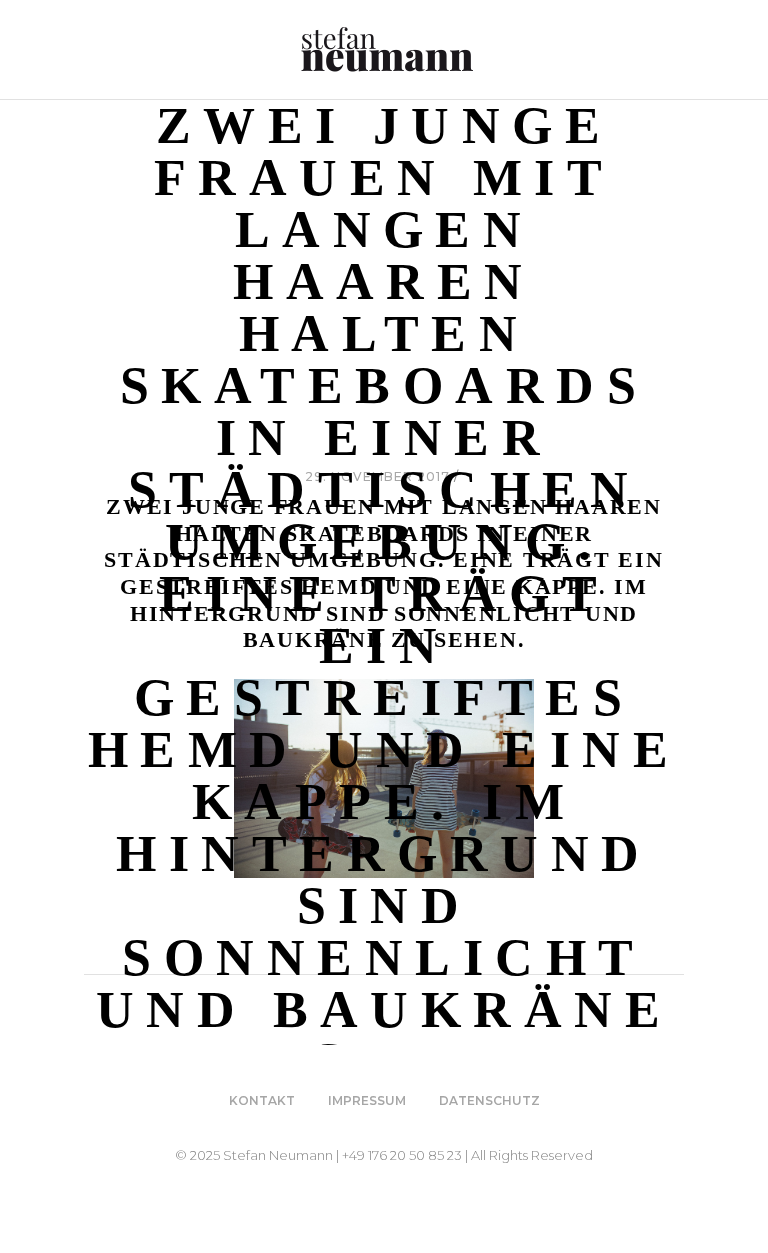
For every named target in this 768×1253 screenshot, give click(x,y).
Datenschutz (489, 1100)
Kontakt (262, 1100)
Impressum (367, 1100)
